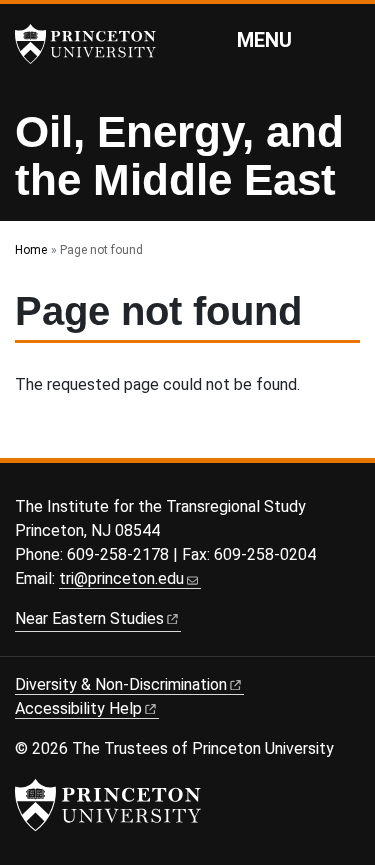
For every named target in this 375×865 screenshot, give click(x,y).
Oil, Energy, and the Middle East (179, 155)
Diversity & (121, 684)
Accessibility (78, 708)
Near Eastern (89, 618)
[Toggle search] (347, 39)
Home (31, 250)
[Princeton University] (95, 44)
